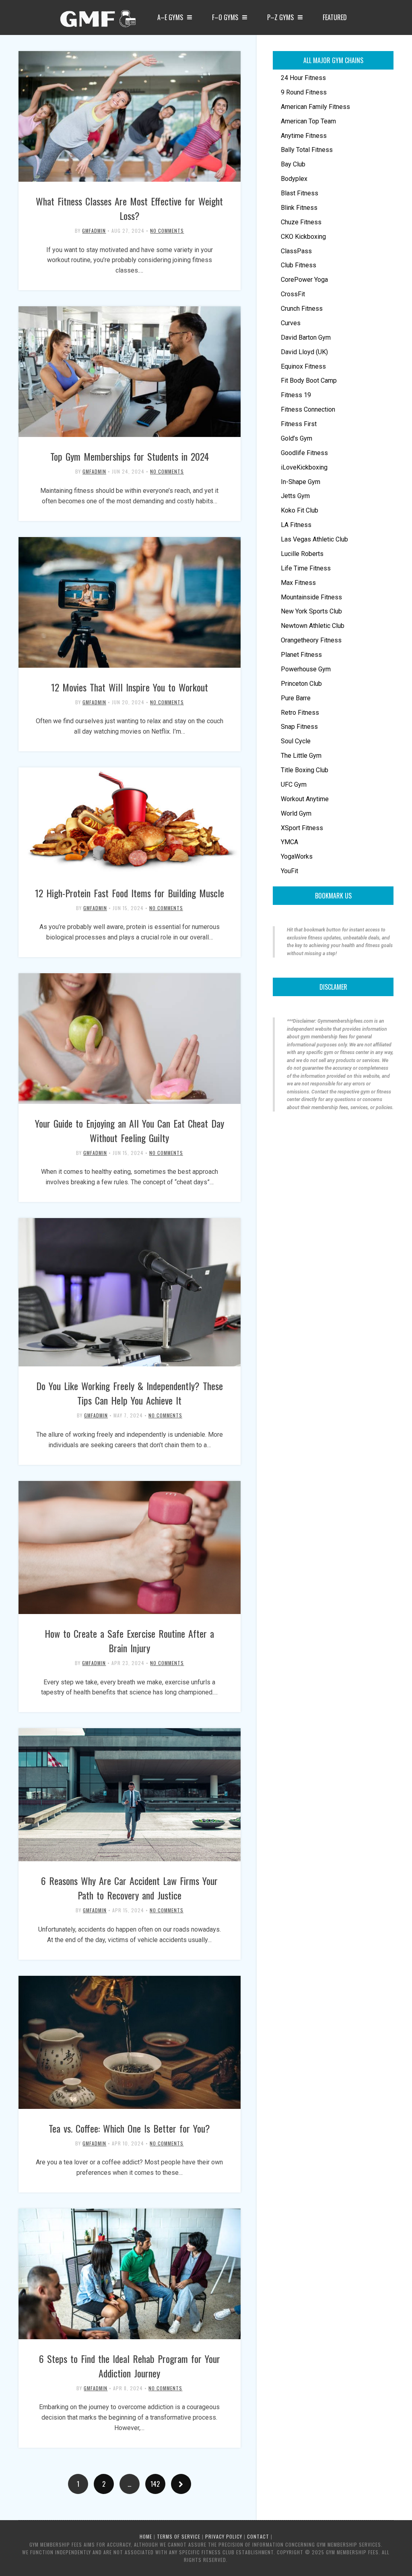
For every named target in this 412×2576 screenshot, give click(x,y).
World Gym (296, 813)
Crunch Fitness (302, 309)
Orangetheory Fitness (311, 640)
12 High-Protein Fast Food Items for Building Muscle (130, 893)
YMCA (289, 842)
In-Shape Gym (301, 482)
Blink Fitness (299, 208)
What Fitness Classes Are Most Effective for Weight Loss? (129, 208)
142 (155, 2484)
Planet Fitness (301, 655)
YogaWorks (297, 856)
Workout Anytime (305, 799)
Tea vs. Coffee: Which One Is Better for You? (129, 2128)
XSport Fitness (302, 828)
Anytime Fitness (304, 136)
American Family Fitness (315, 107)
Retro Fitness (300, 713)
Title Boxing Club (305, 770)
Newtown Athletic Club (313, 626)
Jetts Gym (295, 496)
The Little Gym (301, 756)
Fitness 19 (296, 395)
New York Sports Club (311, 611)
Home (146, 2536)
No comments (167, 231)
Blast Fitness (300, 193)
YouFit (289, 871)
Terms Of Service (179, 2536)
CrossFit (293, 294)
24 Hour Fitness (303, 78)
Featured (335, 17)
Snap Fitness (299, 727)
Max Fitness (298, 583)
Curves (291, 323)
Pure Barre (296, 698)
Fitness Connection (308, 409)
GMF (97, 21)
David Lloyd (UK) (304, 352)
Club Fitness (299, 265)
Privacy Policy (224, 2536)
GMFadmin (94, 231)
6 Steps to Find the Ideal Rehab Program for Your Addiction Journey (130, 2366)
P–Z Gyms (280, 17)
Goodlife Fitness (304, 453)
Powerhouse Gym (306, 669)
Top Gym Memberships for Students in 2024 (130, 456)
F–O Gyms (225, 17)
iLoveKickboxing (304, 467)
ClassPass (296, 251)
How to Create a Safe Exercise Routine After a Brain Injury (129, 1641)
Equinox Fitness (303, 366)
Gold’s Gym (297, 438)
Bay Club (293, 164)
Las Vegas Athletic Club (314, 539)
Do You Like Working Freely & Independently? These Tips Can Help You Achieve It (130, 1393)
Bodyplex (294, 179)
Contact (258, 2536)
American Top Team (308, 121)
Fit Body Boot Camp (309, 380)
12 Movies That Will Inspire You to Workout (130, 687)
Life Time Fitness (306, 568)
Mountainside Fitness (311, 597)
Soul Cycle (296, 741)
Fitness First (299, 424)
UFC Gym (294, 784)
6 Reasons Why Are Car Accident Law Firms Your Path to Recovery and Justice (129, 1888)
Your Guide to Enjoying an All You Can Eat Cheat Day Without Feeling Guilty (130, 1130)
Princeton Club (301, 684)
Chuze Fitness (301, 222)
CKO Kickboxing (303, 237)
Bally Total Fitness (307, 150)
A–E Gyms (170, 17)
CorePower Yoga (304, 280)
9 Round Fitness (304, 92)
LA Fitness (296, 525)
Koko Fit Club (300, 510)
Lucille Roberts (302, 554)
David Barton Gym (306, 337)
